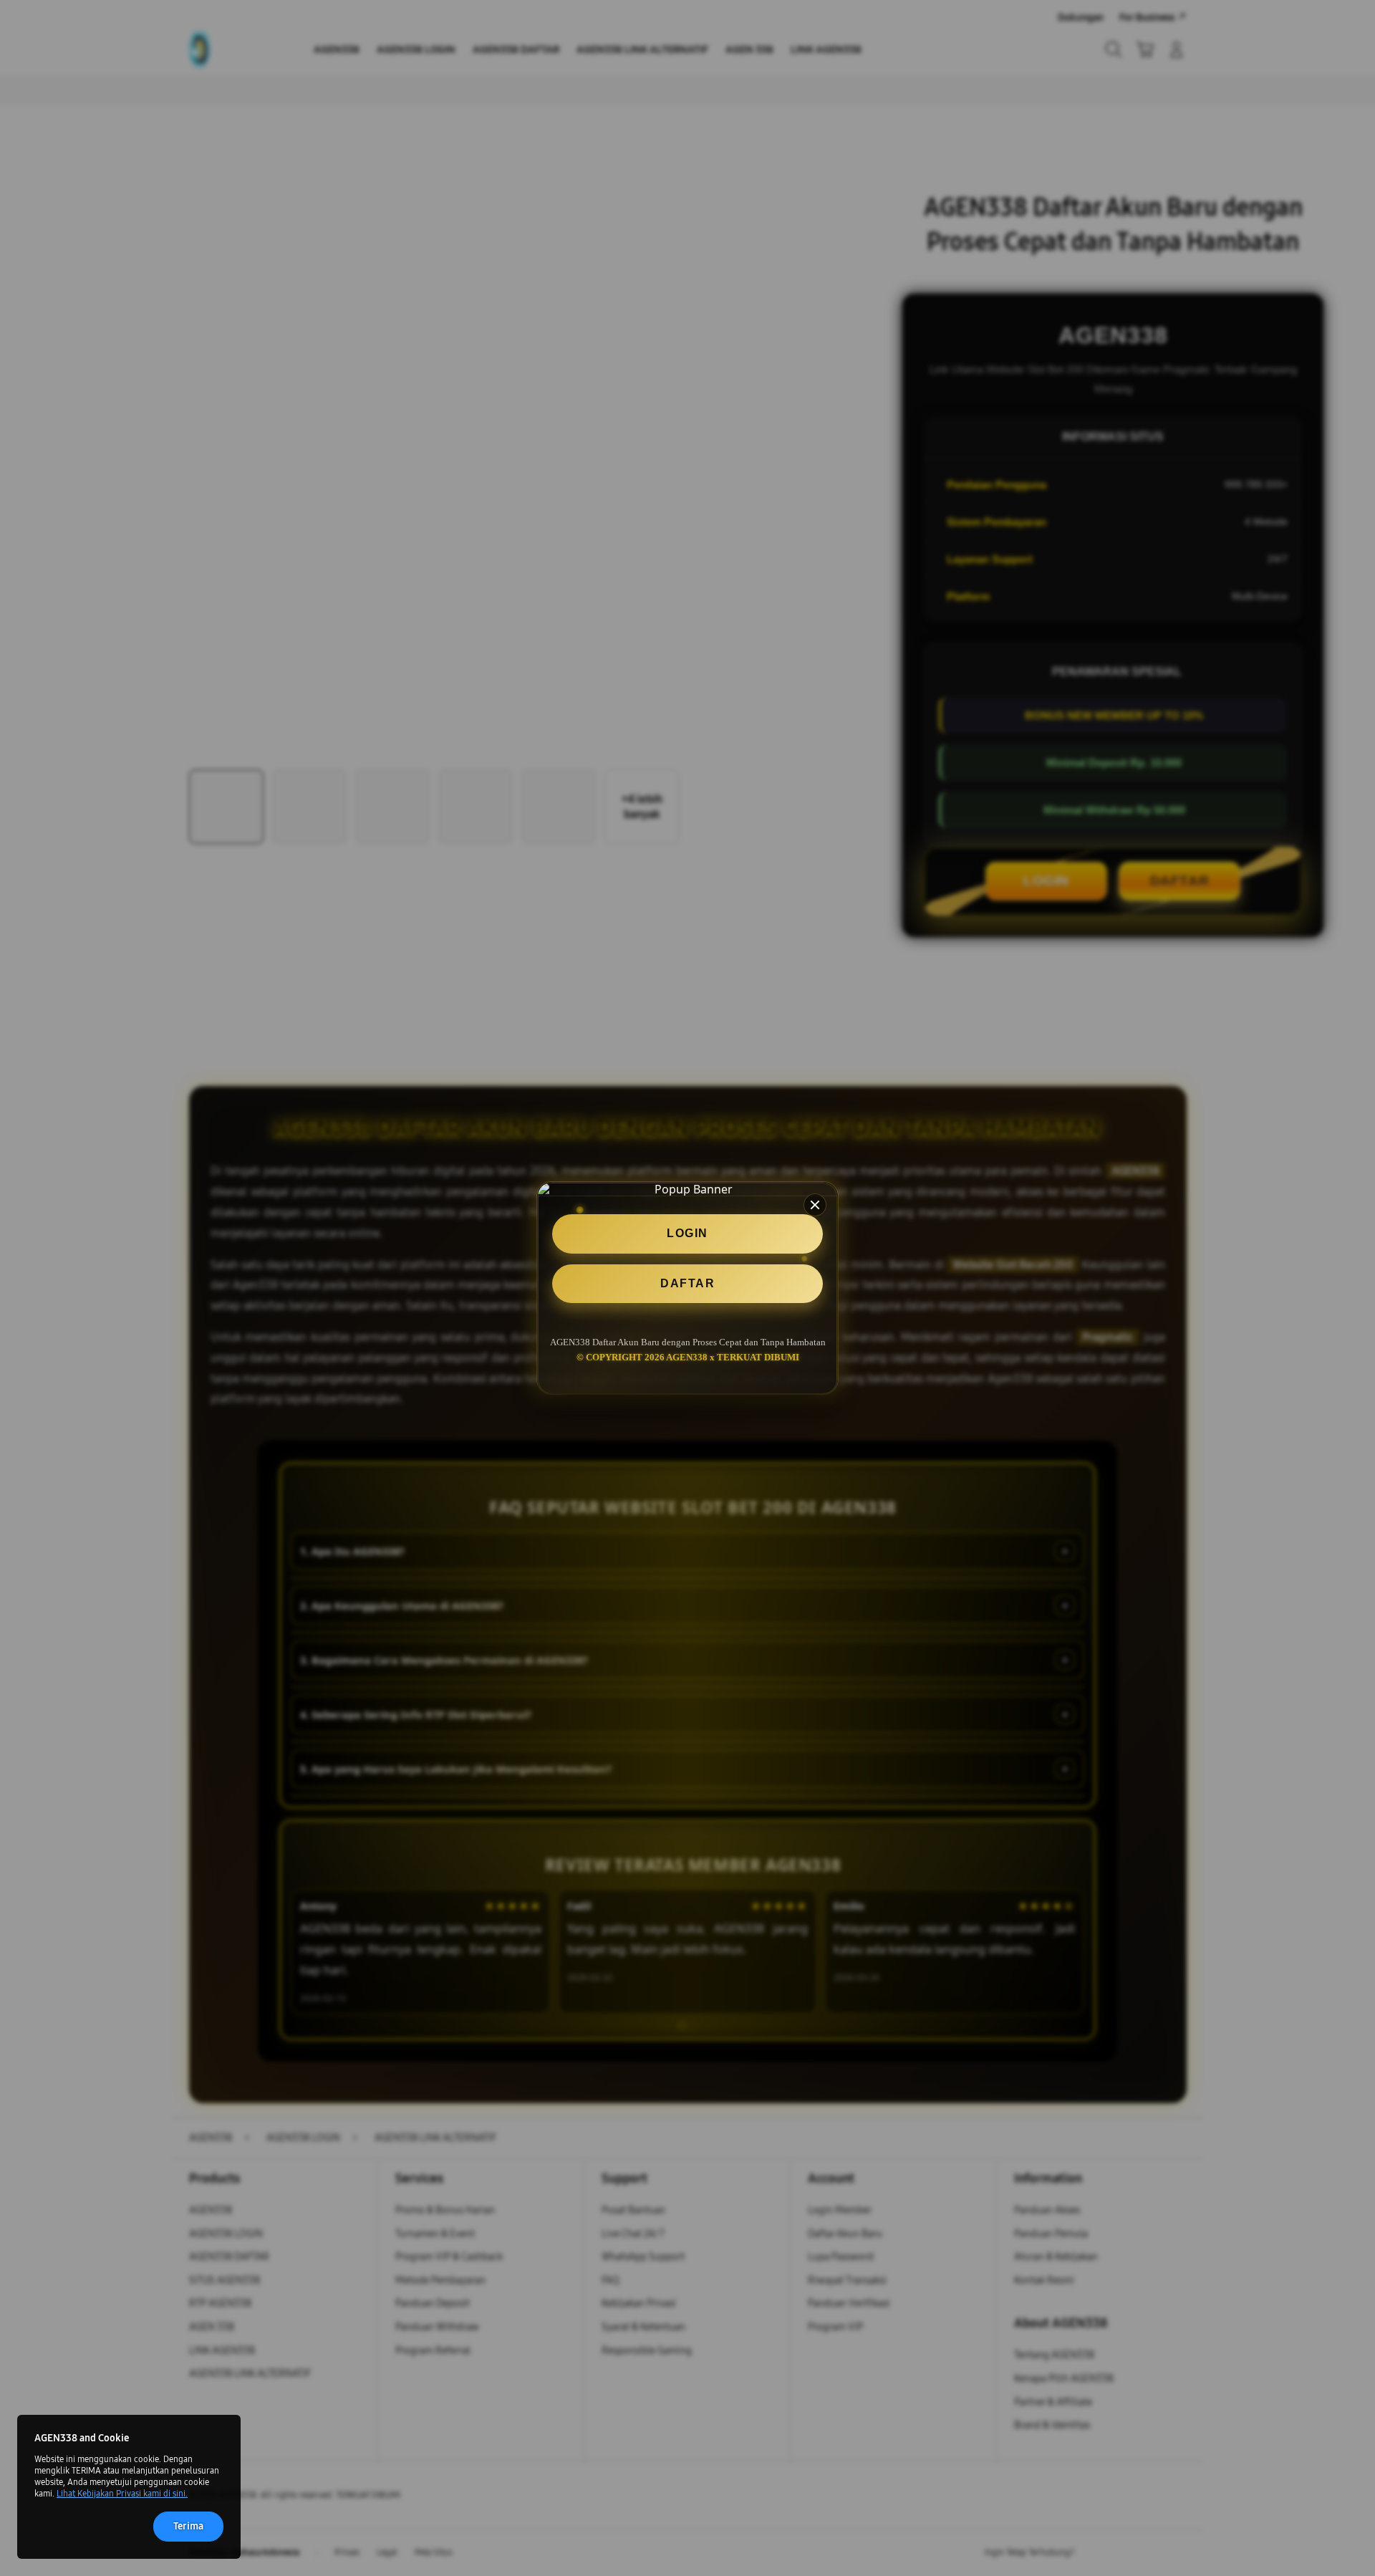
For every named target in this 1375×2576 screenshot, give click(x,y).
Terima (188, 2526)
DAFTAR (687, 1283)
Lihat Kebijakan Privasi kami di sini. (122, 2494)
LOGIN (687, 1233)
